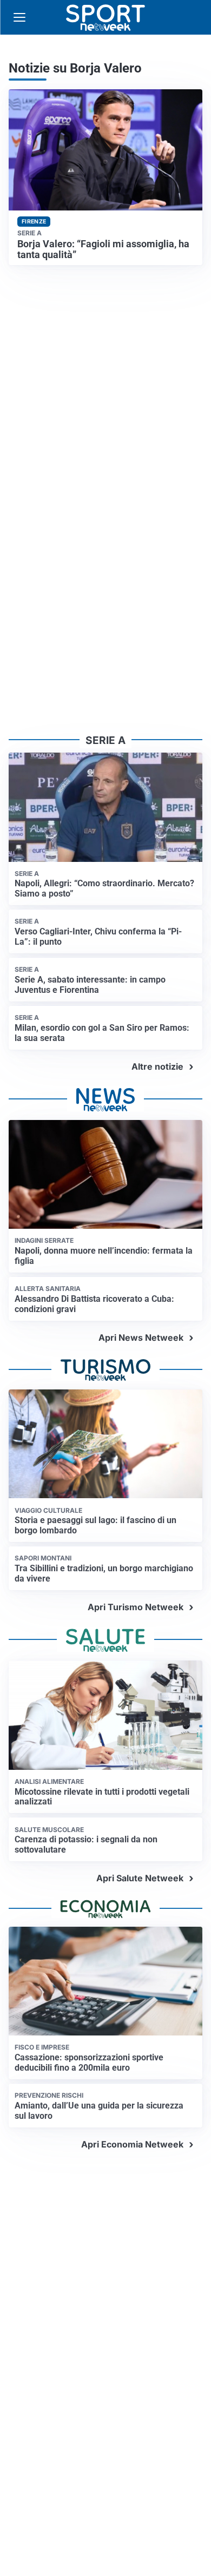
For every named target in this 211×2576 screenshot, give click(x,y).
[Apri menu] (19, 17)
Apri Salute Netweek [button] (140, 1878)
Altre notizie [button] (157, 1066)
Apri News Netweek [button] (141, 1338)
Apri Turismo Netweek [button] (136, 1607)
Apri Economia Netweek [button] (132, 2144)
